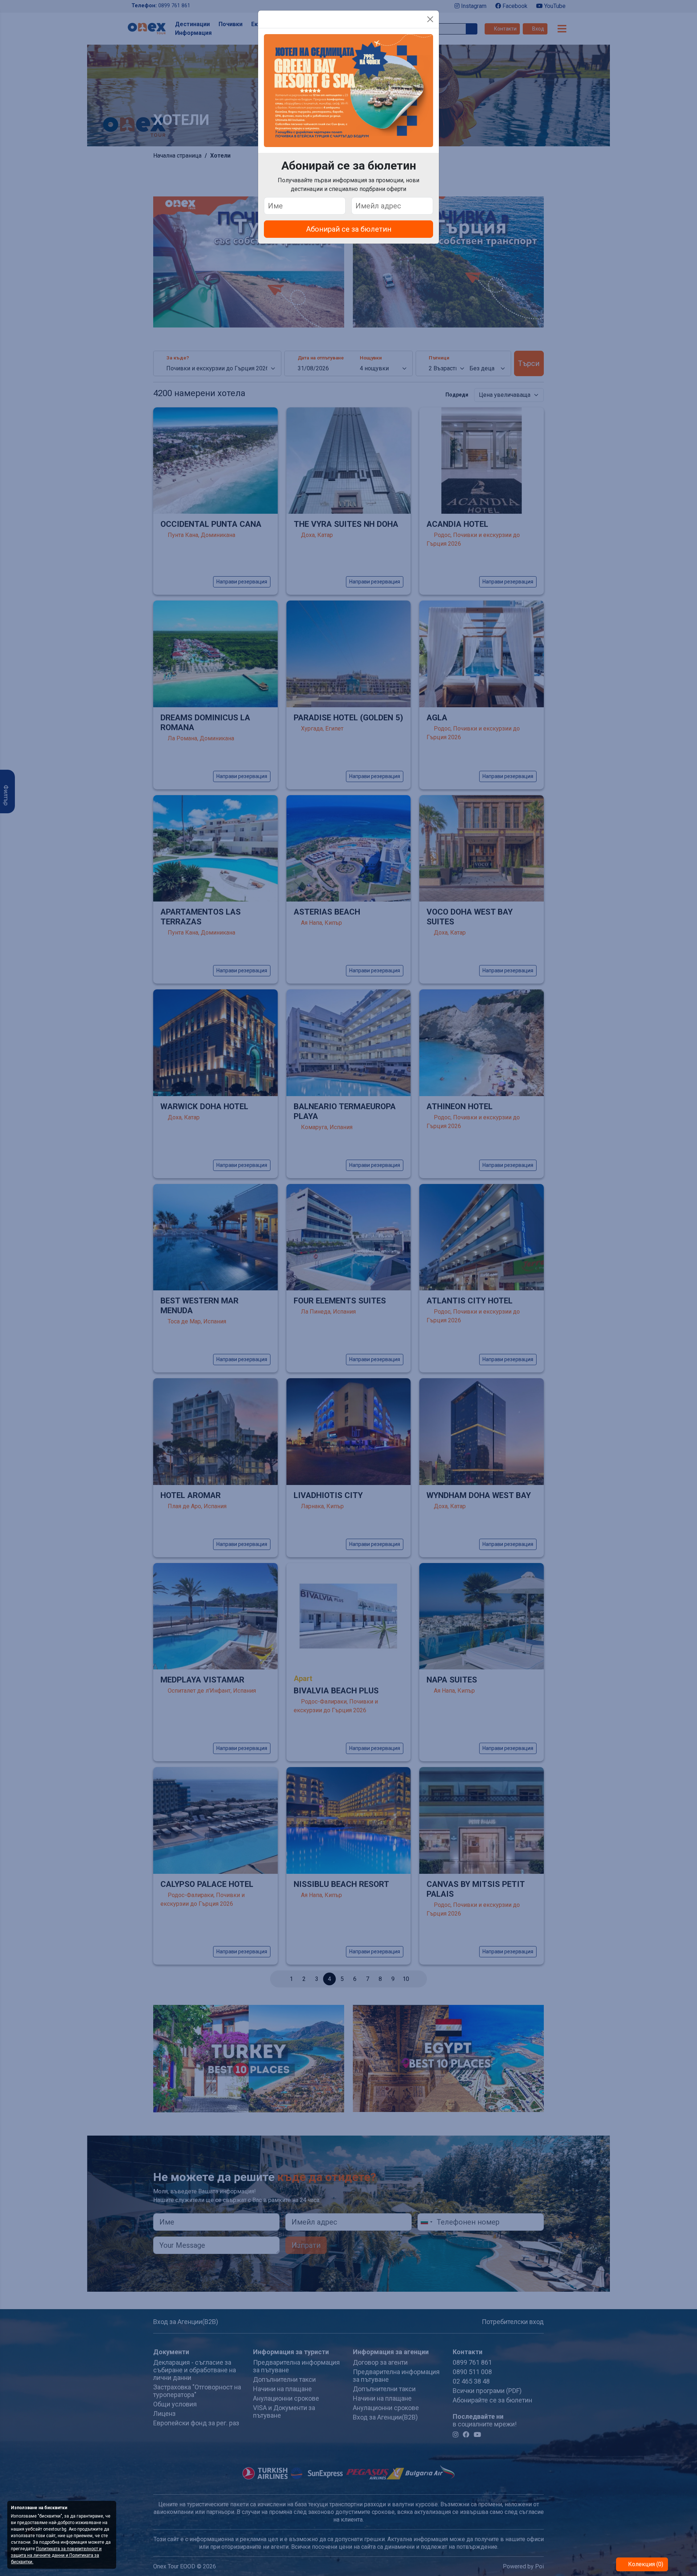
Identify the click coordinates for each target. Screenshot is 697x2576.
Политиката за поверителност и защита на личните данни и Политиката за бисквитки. (56, 2555)
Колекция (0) (645, 2564)
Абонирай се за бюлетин (349, 229)
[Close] (430, 19)
